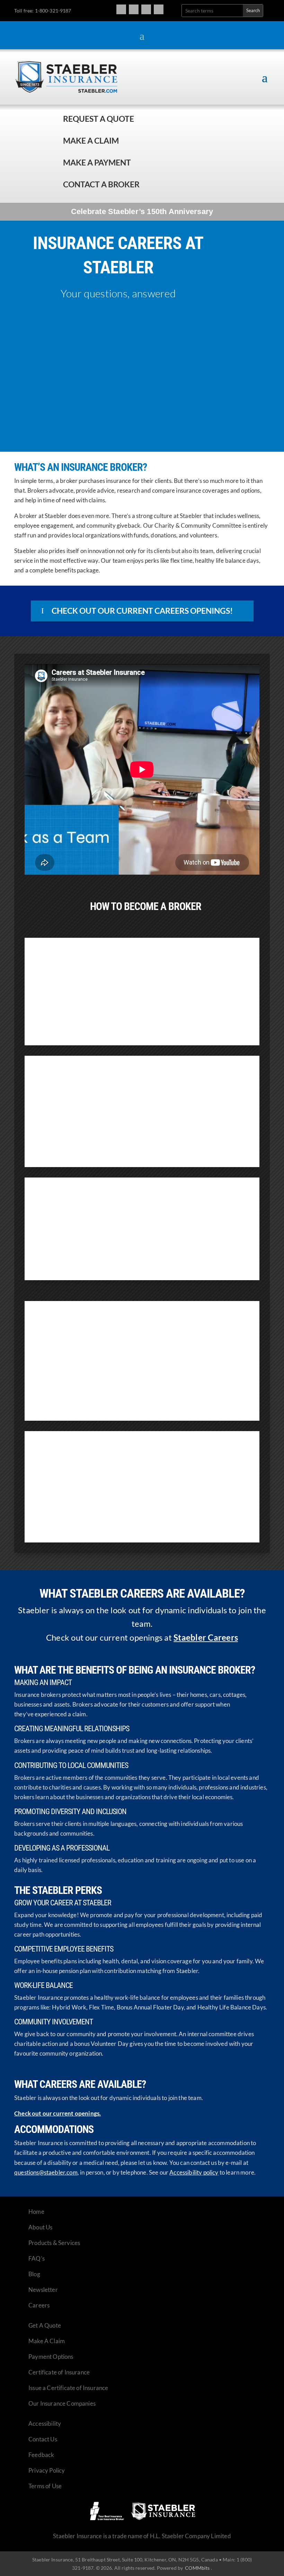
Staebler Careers (206, 1637)
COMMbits (197, 2568)
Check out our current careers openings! (142, 611)
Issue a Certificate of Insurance (68, 2388)
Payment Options (51, 2357)
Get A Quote (45, 2325)
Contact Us (43, 2439)
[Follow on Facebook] (121, 9)
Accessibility (45, 2424)
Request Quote (7, 2529)
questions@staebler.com (46, 2172)
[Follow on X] (146, 9)
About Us (40, 2227)
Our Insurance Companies (62, 2403)
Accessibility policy (194, 2172)
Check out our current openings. (57, 2113)
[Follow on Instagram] (134, 9)
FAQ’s (37, 2258)
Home (36, 2212)
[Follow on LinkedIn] (159, 9)
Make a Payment (97, 162)
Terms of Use (45, 2486)
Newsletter (43, 2290)
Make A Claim (47, 2341)
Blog (34, 2274)
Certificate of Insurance (59, 2372)
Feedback (41, 2455)
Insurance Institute (97, 1144)
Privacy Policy (47, 2470)
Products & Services (54, 2243)
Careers (39, 2305)
